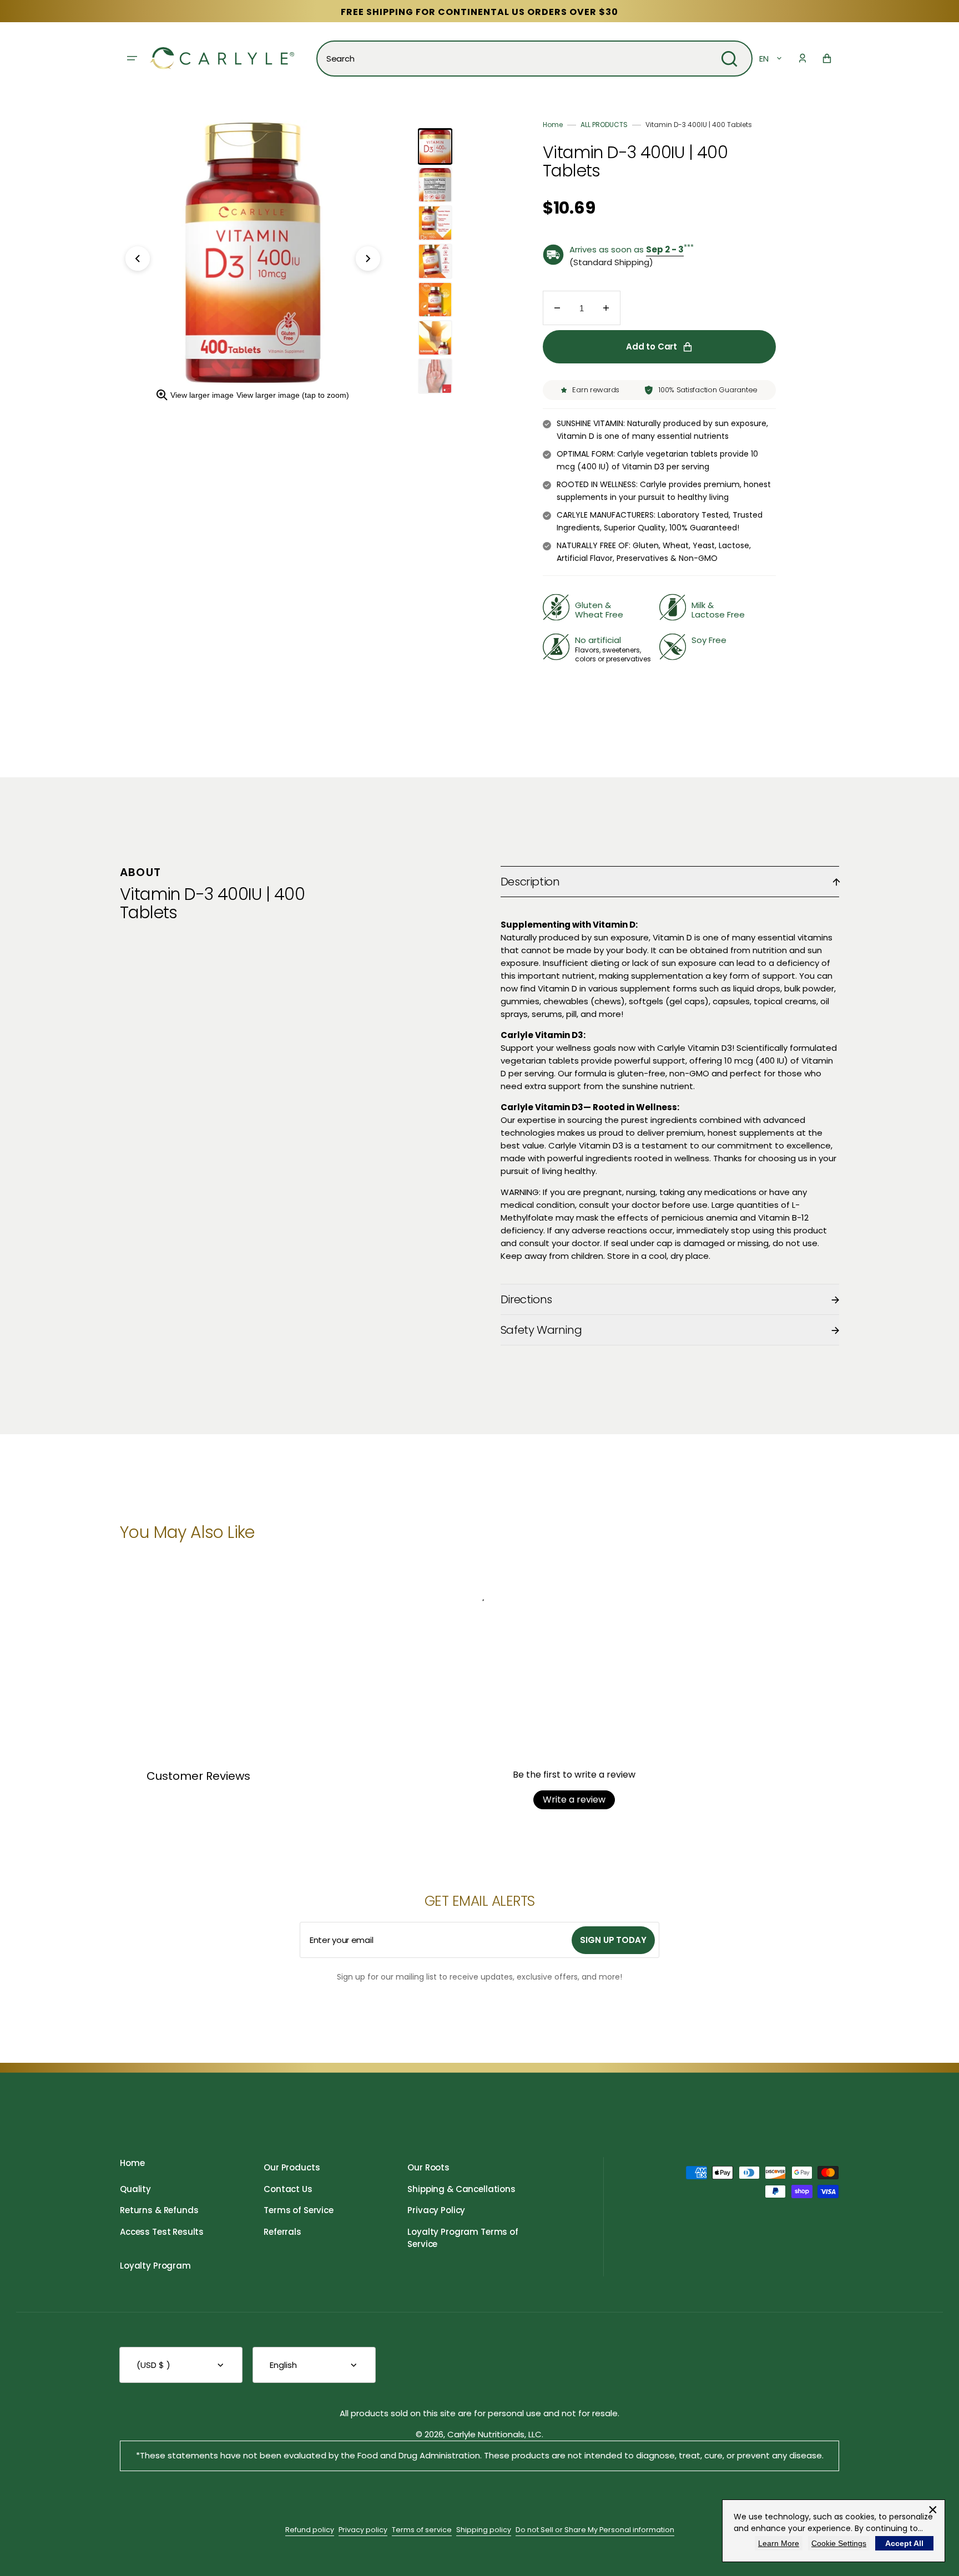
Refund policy (310, 2530)
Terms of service (422, 2530)
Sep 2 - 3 (665, 249)
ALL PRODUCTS (604, 125)
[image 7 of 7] (435, 376)
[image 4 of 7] (435, 261)
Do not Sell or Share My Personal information (595, 2530)
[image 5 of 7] (435, 300)
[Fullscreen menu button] (132, 58)
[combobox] (534, 59)
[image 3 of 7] (435, 223)
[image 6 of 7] (435, 338)
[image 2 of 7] (435, 185)
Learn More (779, 2543)
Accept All (904, 2543)
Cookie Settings (839, 2543)
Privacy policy (363, 2530)
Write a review (574, 1800)
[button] (802, 58)
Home (553, 125)
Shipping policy (484, 2530)
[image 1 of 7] (435, 146)
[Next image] (368, 259)
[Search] (729, 59)
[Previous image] (138, 259)
